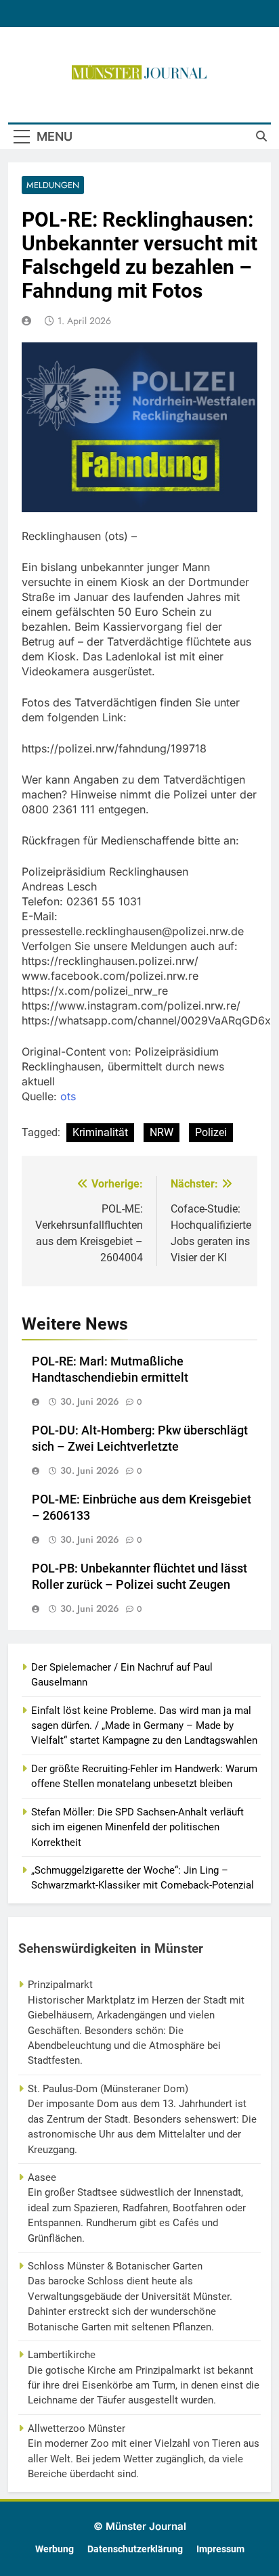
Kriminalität (100, 1132)
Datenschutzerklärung (135, 2549)
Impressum (220, 2549)
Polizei (211, 1132)
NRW (162, 1132)
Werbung (55, 2549)
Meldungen (53, 185)
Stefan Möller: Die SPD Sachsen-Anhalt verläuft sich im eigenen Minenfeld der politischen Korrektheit (137, 1827)
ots (68, 1096)
